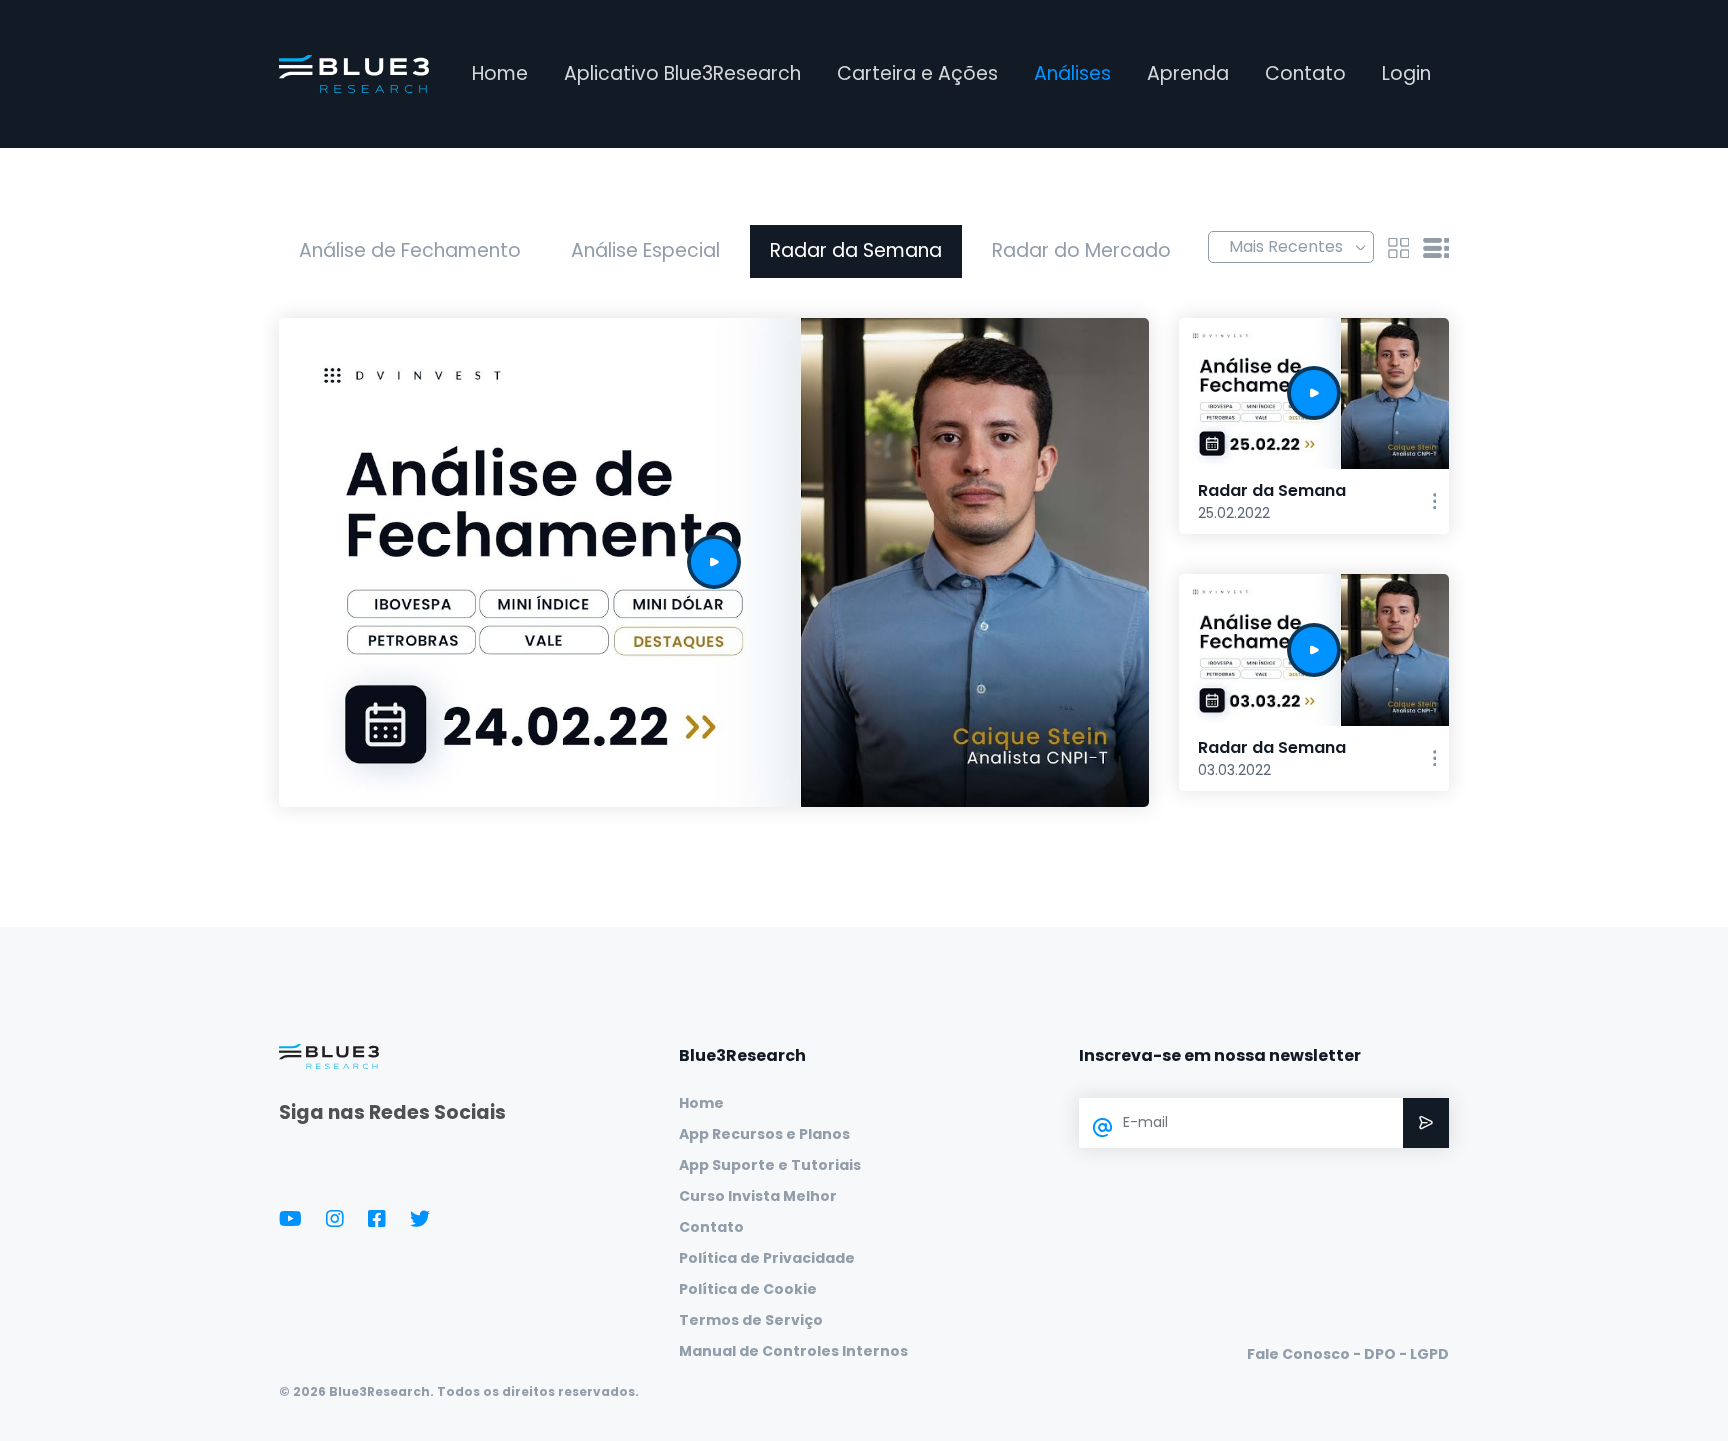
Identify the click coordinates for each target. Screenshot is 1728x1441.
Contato (1305, 73)
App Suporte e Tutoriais (770, 1165)
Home (500, 73)
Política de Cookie (748, 1289)
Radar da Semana (856, 250)
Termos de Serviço (751, 1320)
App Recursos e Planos (764, 1134)
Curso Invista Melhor (758, 1196)
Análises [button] (1072, 73)
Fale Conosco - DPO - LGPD (1348, 1354)
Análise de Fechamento (410, 250)
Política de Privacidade (767, 1258)
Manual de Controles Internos (793, 1351)
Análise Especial (645, 250)
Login (1406, 73)
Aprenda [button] (1188, 73)
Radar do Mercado (1081, 250)
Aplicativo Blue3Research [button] (682, 73)
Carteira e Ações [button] (917, 73)
